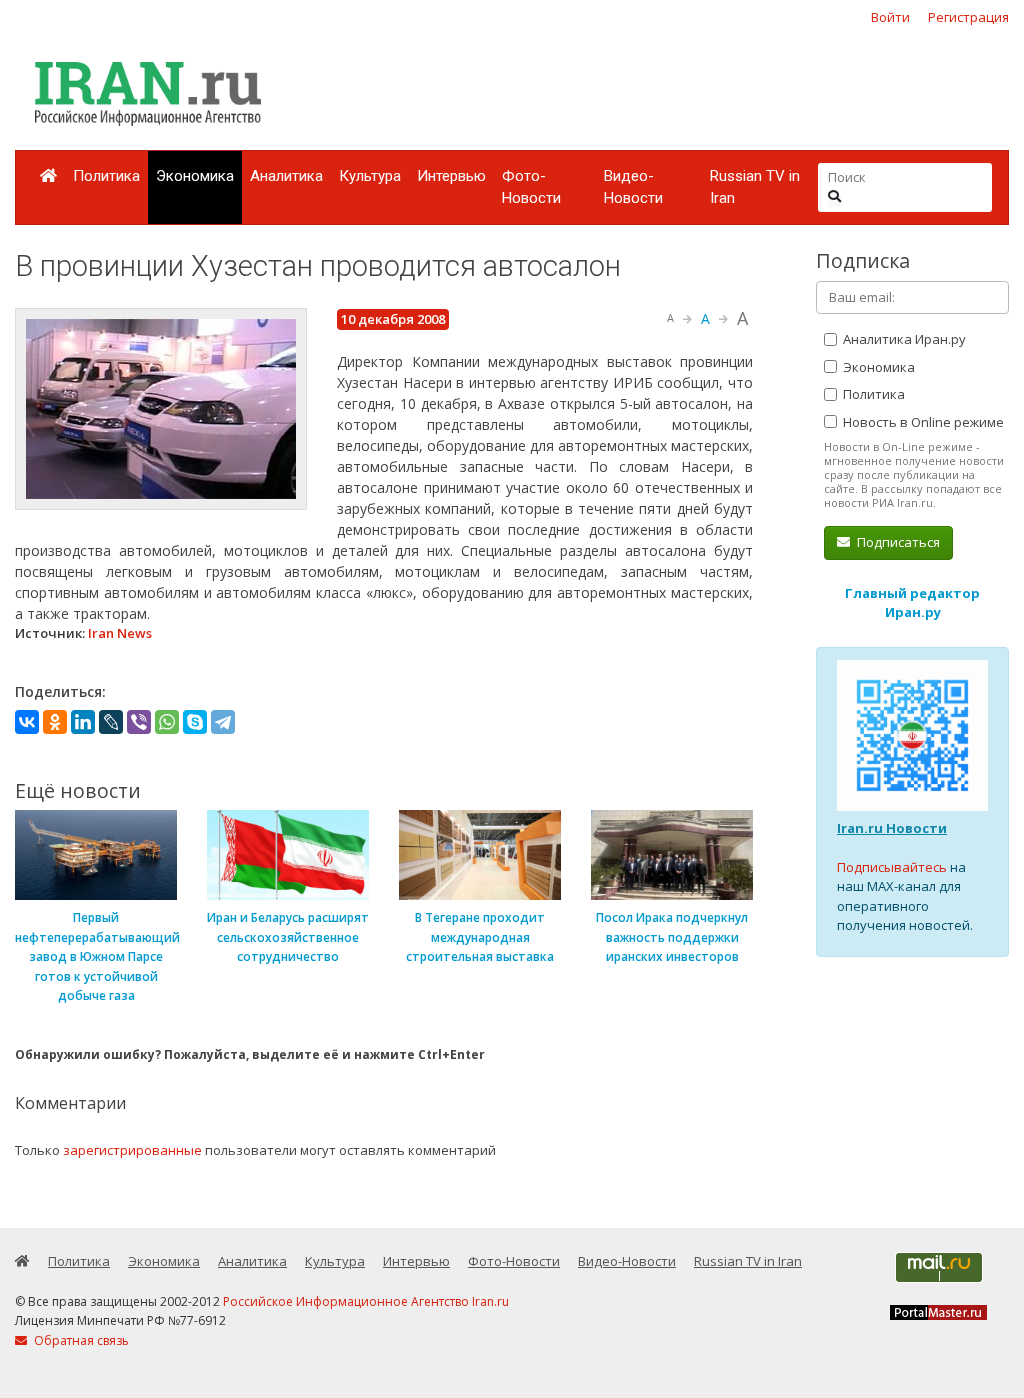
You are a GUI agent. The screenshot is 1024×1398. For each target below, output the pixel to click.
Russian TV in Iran (755, 187)
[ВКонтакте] (27, 722)
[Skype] (195, 722)
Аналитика (286, 176)
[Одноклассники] (55, 722)
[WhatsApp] (167, 722)
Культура (370, 176)
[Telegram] (223, 722)
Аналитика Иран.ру (903, 339)
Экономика (195, 176)
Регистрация (968, 17)
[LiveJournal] (111, 722)
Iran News (120, 633)
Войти (890, 17)
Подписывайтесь (892, 867)
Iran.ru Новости (892, 828)
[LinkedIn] (83, 722)
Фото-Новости (531, 187)
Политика (106, 176)
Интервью (451, 176)
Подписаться (897, 542)
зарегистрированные (132, 1150)
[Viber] (139, 722)
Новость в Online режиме (922, 422)
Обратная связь (80, 1340)
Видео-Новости (633, 187)
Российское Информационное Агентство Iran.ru (366, 1301)
